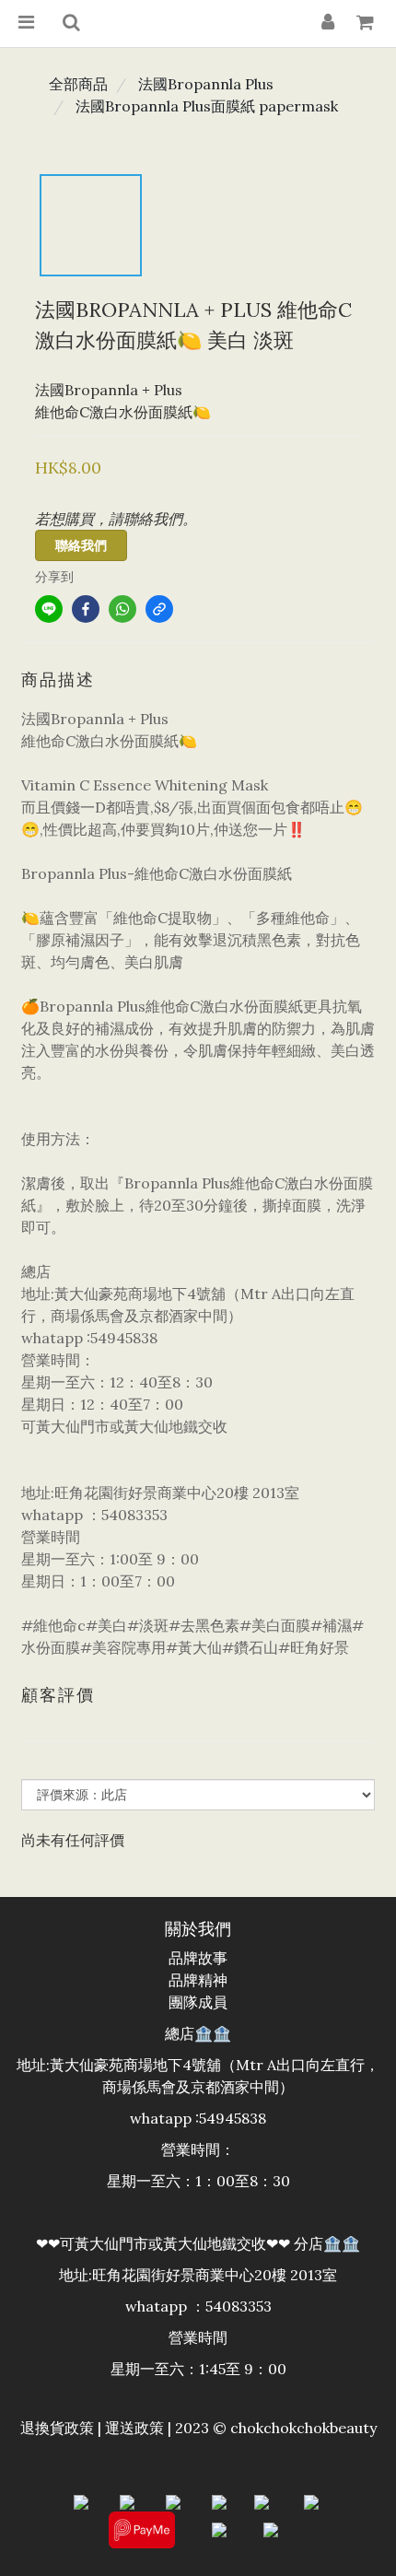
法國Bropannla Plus (206, 84)
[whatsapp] (122, 609)
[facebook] (86, 609)
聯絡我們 (81, 545)
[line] (49, 609)
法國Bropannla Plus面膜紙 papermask (207, 106)
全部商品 (78, 84)
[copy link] (159, 609)
